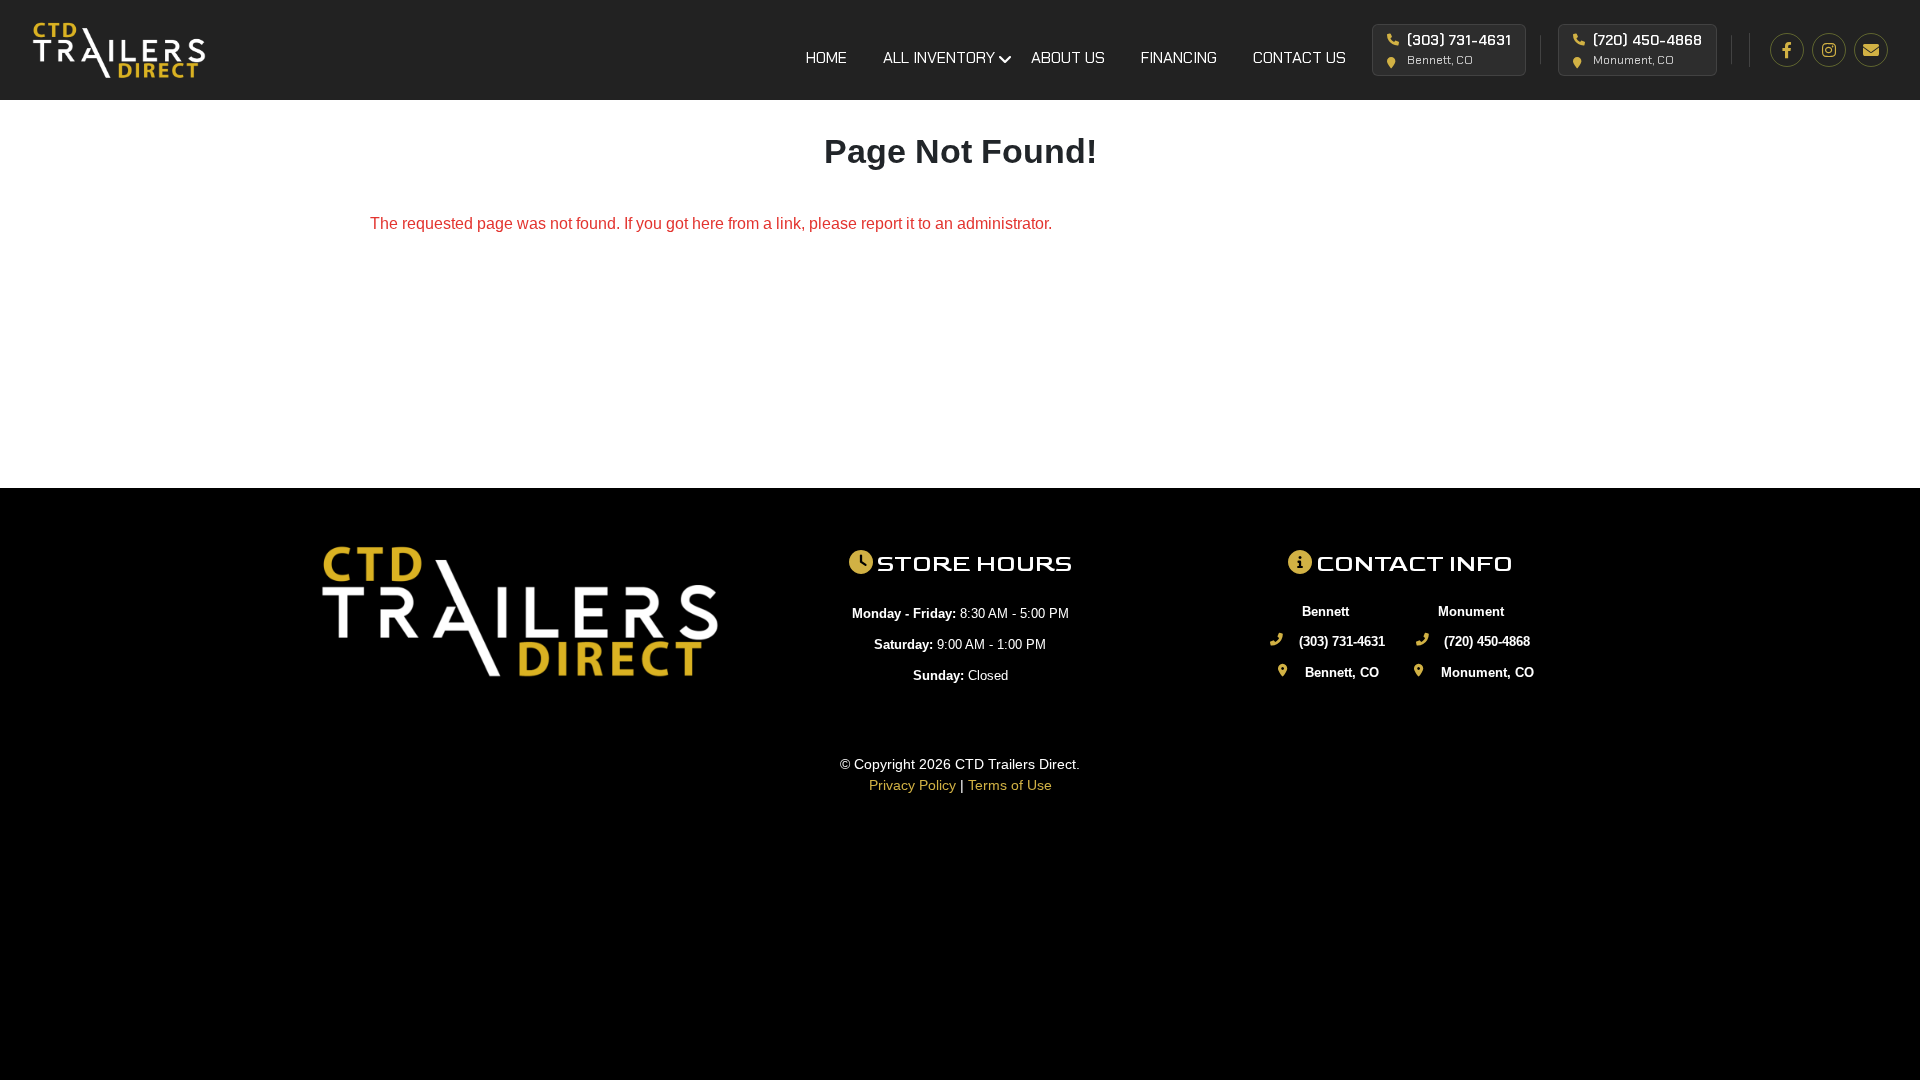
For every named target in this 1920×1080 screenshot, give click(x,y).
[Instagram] (1829, 50)
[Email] (1871, 50)
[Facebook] (1787, 50)
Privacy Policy (912, 785)
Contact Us (1299, 57)
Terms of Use (1010, 785)
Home (826, 57)
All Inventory (939, 57)
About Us (1068, 57)
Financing (1179, 57)
